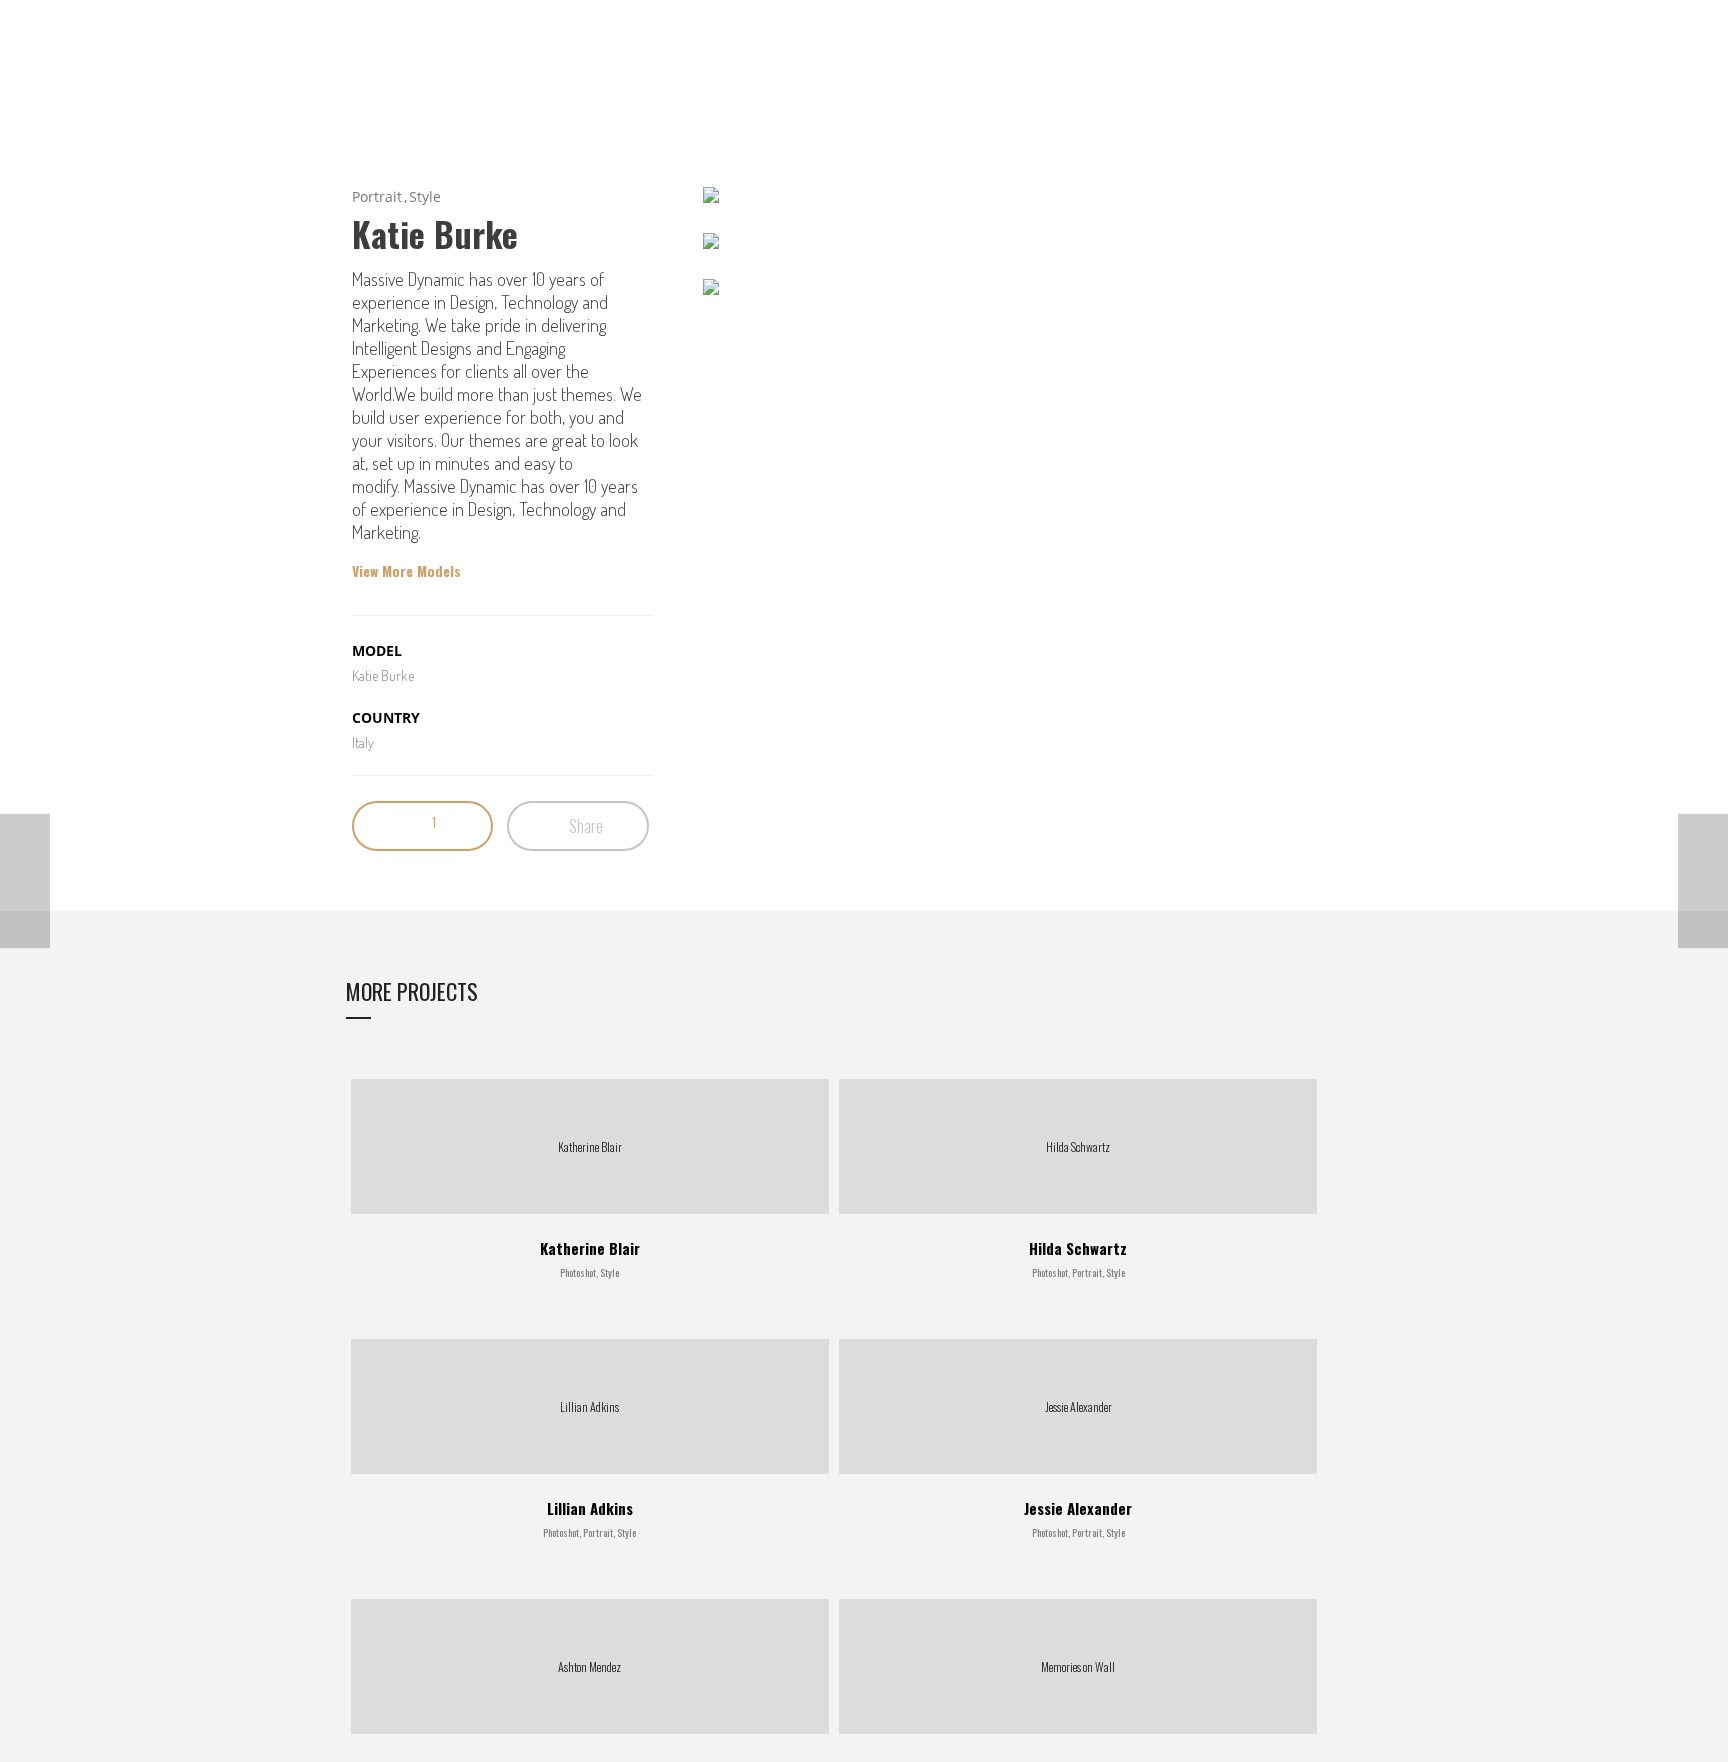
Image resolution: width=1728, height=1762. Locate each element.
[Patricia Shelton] (1703, 881)
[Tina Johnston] (25, 881)
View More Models (406, 571)
